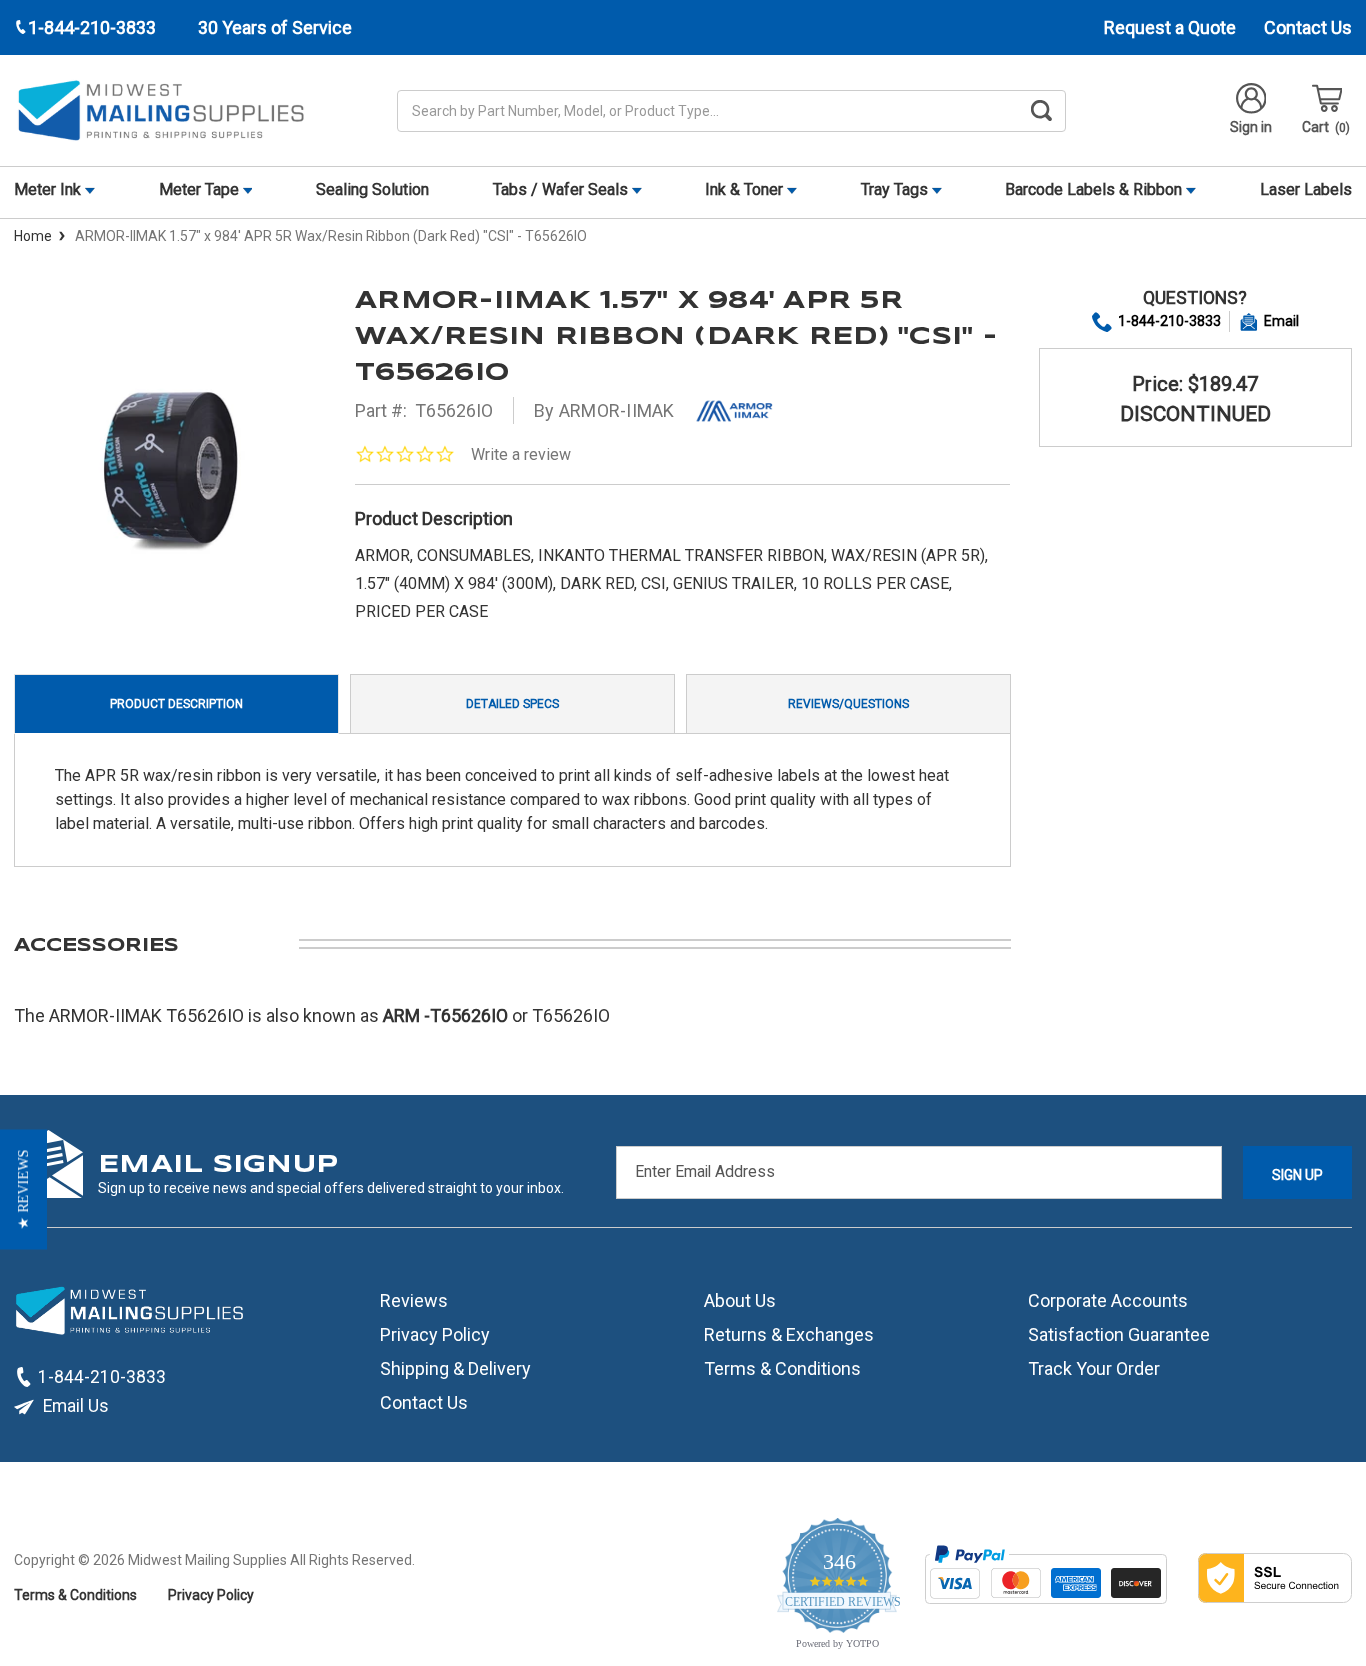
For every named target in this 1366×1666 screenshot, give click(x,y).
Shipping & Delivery (455, 1368)
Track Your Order (1094, 1368)
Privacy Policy (435, 1334)
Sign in (1251, 127)
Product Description (176, 704)
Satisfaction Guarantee (1119, 1334)
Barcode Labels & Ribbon (1095, 189)
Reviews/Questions (848, 704)
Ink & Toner (746, 189)
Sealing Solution (372, 189)
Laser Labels (1306, 189)
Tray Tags (896, 189)
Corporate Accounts (1108, 1300)
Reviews (414, 1300)
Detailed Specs (512, 704)
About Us (740, 1300)
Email (1281, 321)
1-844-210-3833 (1169, 321)
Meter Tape (201, 189)
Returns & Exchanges (789, 1334)
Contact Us (1308, 27)
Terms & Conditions (782, 1368)
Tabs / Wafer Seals (562, 189)
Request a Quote (1170, 27)
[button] (23, 1190)
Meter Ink (49, 189)
